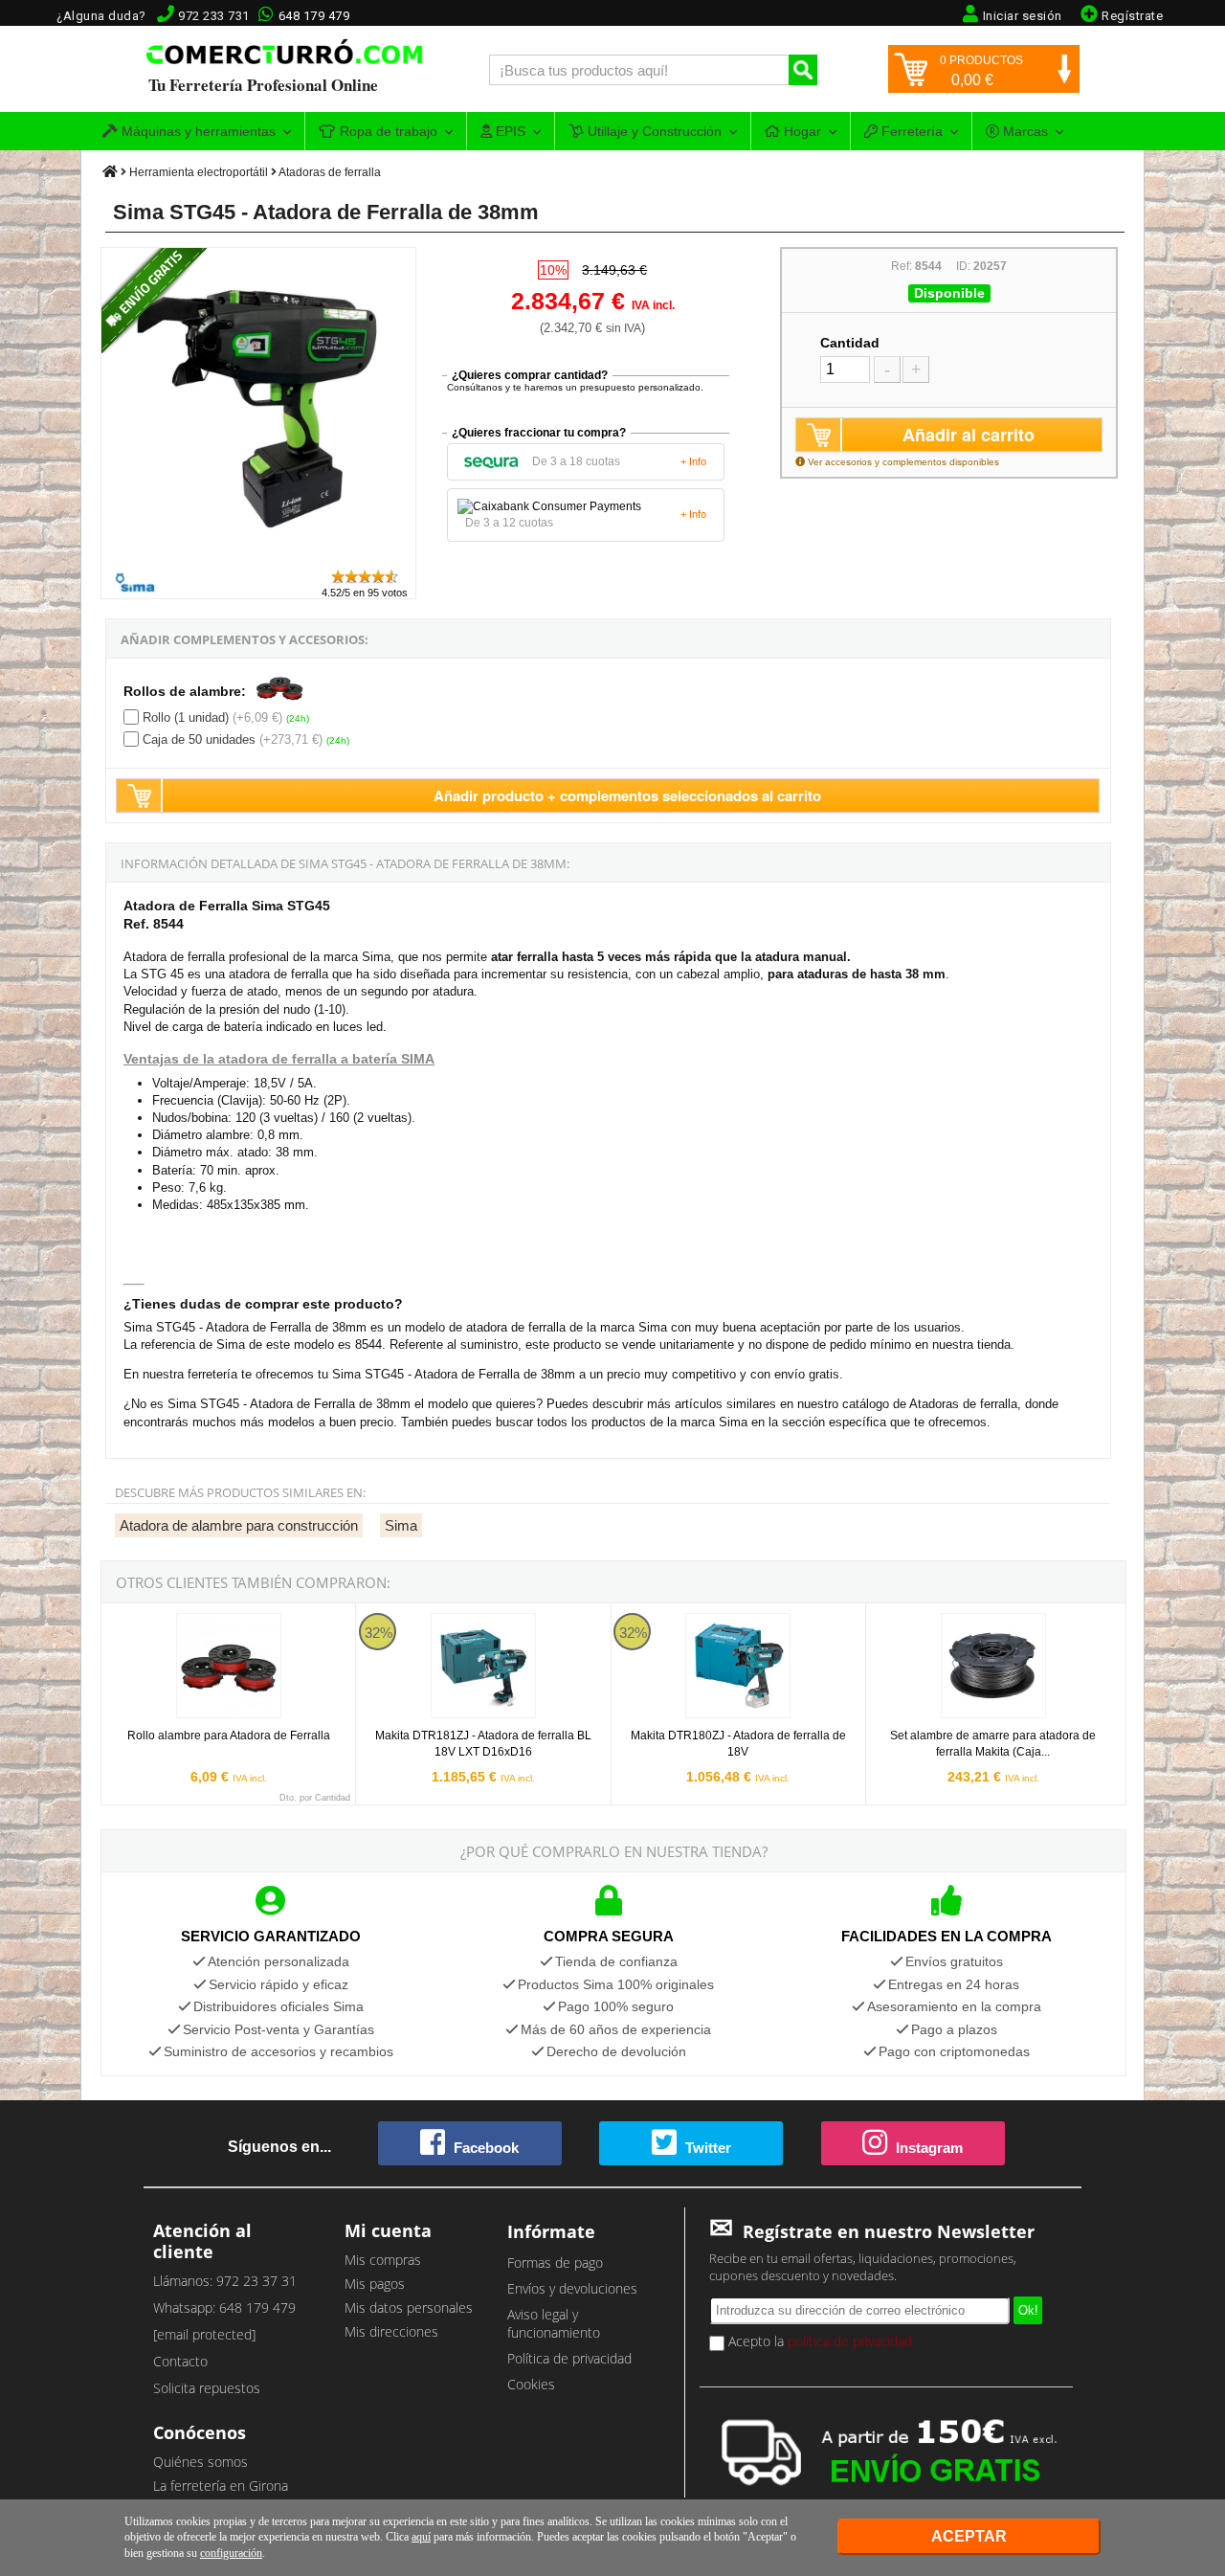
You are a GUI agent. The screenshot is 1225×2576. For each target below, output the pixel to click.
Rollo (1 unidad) (186, 717)
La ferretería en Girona (221, 2486)
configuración (231, 2553)
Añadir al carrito (969, 435)
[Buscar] (803, 70)
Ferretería (910, 131)
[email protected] (204, 2334)
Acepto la (818, 2341)
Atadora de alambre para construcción (239, 1525)
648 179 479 (314, 16)
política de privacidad (850, 2341)
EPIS (509, 131)
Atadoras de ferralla (330, 172)
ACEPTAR (969, 2536)
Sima (401, 1525)
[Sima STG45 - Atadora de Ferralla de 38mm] (259, 559)
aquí (421, 2537)
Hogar (801, 131)
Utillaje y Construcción (653, 131)
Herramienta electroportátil (199, 172)
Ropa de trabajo (387, 131)
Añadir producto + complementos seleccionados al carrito (627, 795)
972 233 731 (214, 16)
